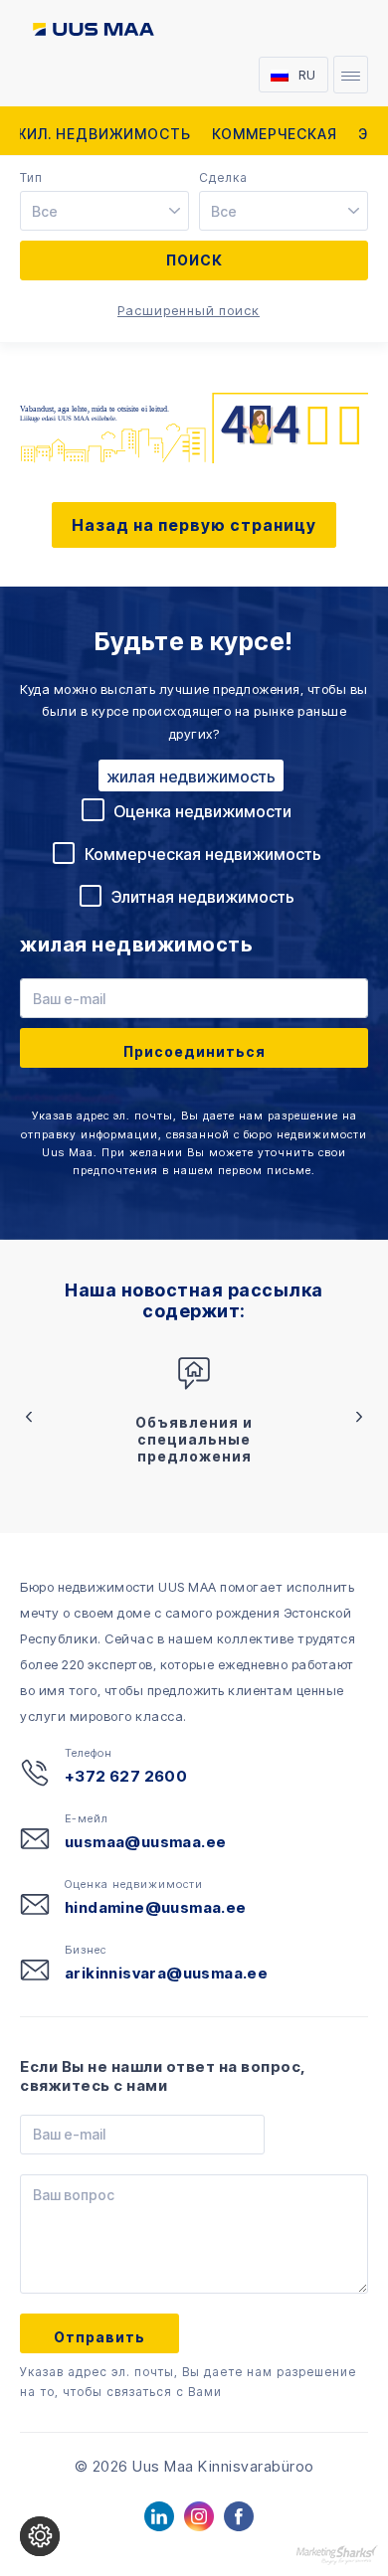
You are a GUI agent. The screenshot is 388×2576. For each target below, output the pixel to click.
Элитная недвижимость (203, 897)
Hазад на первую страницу (194, 525)
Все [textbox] (45, 211)
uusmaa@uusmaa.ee (145, 1842)
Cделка (223, 178)
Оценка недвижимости (202, 811)
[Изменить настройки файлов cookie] (40, 2536)
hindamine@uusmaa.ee (156, 1907)
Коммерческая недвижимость (203, 854)
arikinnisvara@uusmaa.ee (166, 1973)
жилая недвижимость (191, 776)
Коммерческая (275, 134)
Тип (31, 178)
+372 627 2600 (126, 1776)
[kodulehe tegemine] (337, 2554)
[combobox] (107, 212)
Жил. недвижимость (102, 134)
